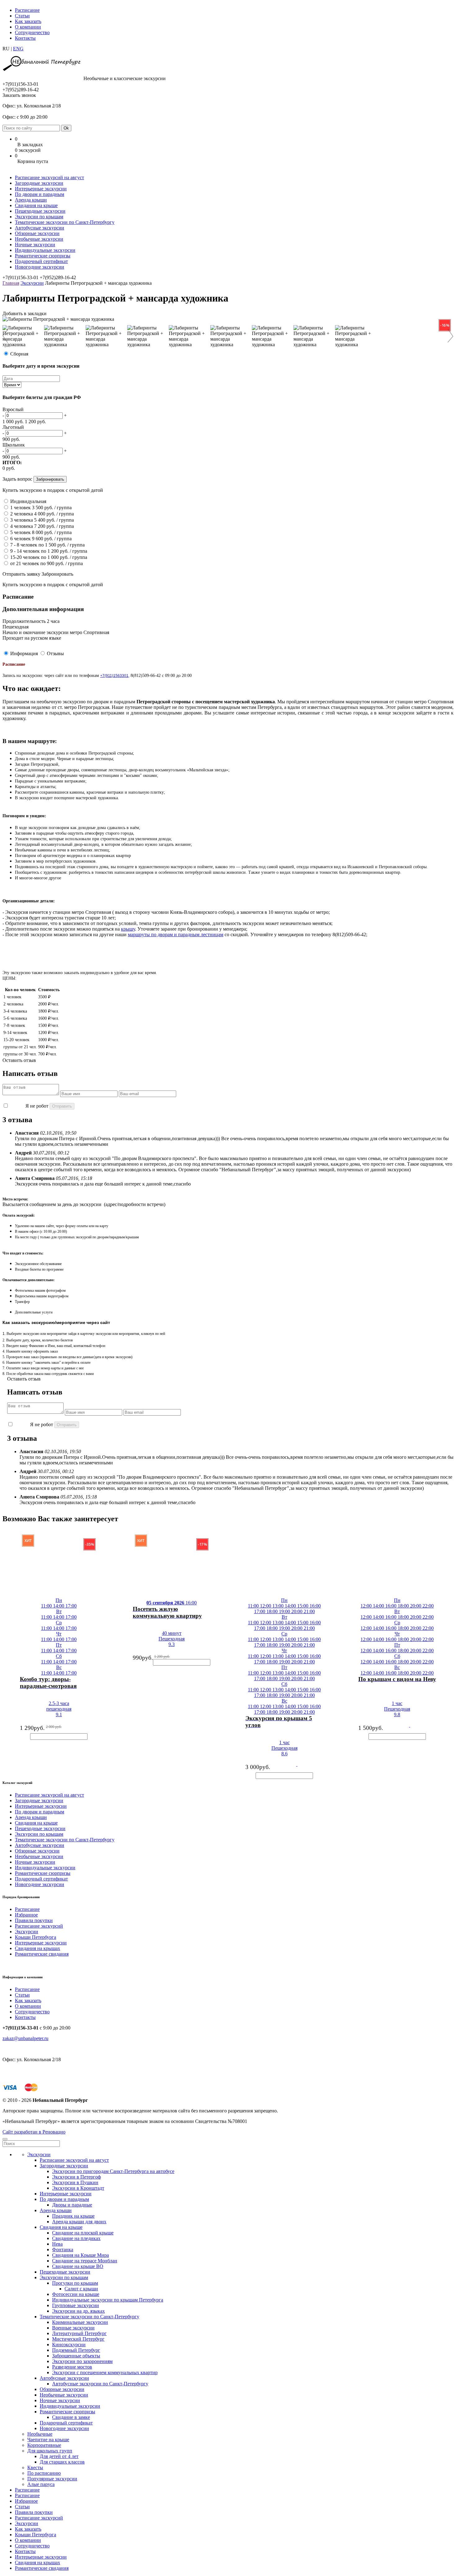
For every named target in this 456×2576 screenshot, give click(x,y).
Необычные (40, 2434)
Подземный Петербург (76, 2350)
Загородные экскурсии (39, 183)
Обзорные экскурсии (37, 233)
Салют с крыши (81, 2289)
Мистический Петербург (78, 2339)
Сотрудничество (32, 32)
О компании (28, 27)
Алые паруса (41, 2484)
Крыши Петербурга (36, 1937)
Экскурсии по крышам (39, 217)
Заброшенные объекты (76, 2356)
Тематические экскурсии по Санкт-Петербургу (65, 222)
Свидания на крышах (38, 1948)
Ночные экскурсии (35, 245)
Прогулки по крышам (75, 2283)
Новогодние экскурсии (40, 267)
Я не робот (37, 1106)
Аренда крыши (31, 200)
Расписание (27, 10)
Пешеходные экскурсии (40, 211)
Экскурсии (32, 283)
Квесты (35, 2467)
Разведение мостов (72, 2367)
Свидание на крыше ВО (78, 2266)
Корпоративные (44, 2445)
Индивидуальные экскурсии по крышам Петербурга (108, 2300)
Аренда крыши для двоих (79, 2222)
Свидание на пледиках (76, 2238)
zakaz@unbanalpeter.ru (25, 2038)
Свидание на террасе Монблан (85, 2261)
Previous (9, 336)
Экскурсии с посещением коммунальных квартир (105, 2372)
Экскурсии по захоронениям (82, 2361)
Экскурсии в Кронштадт (78, 2188)
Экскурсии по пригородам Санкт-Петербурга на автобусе (113, 2171)
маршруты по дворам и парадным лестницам (176, 934)
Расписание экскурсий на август (49, 177)
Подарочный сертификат (41, 261)
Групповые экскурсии (76, 2305)
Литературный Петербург (79, 2333)
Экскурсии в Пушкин (75, 2182)
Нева (57, 2244)
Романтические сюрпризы (43, 256)
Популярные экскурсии (52, 2479)
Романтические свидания (42, 1954)
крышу (128, 929)
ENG (18, 49)
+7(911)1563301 (114, 676)
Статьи (22, 16)
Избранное (26, 1915)
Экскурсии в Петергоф (76, 2177)
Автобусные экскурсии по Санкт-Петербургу (100, 2384)
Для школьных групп (50, 2451)
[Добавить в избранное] (13, 1683)
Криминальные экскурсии (80, 2322)
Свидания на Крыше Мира (80, 2255)
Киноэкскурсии (69, 2345)
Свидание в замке (71, 2417)
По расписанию (44, 2473)
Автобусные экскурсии (40, 228)
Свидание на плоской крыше (83, 2233)
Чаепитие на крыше (48, 2440)
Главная (11, 283)
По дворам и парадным (40, 194)
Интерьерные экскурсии (41, 189)
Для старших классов (62, 2462)
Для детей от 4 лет (59, 2456)
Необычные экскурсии (39, 239)
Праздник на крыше (73, 2216)
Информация (24, 653)
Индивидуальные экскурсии (45, 250)
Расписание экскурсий (39, 1926)
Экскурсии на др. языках (78, 2311)
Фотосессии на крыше (76, 2294)
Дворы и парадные (72, 2205)
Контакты (25, 38)
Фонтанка (63, 2249)
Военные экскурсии (73, 2328)
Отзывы (55, 653)
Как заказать (28, 21)
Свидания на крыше (36, 205)
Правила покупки (34, 1920)
